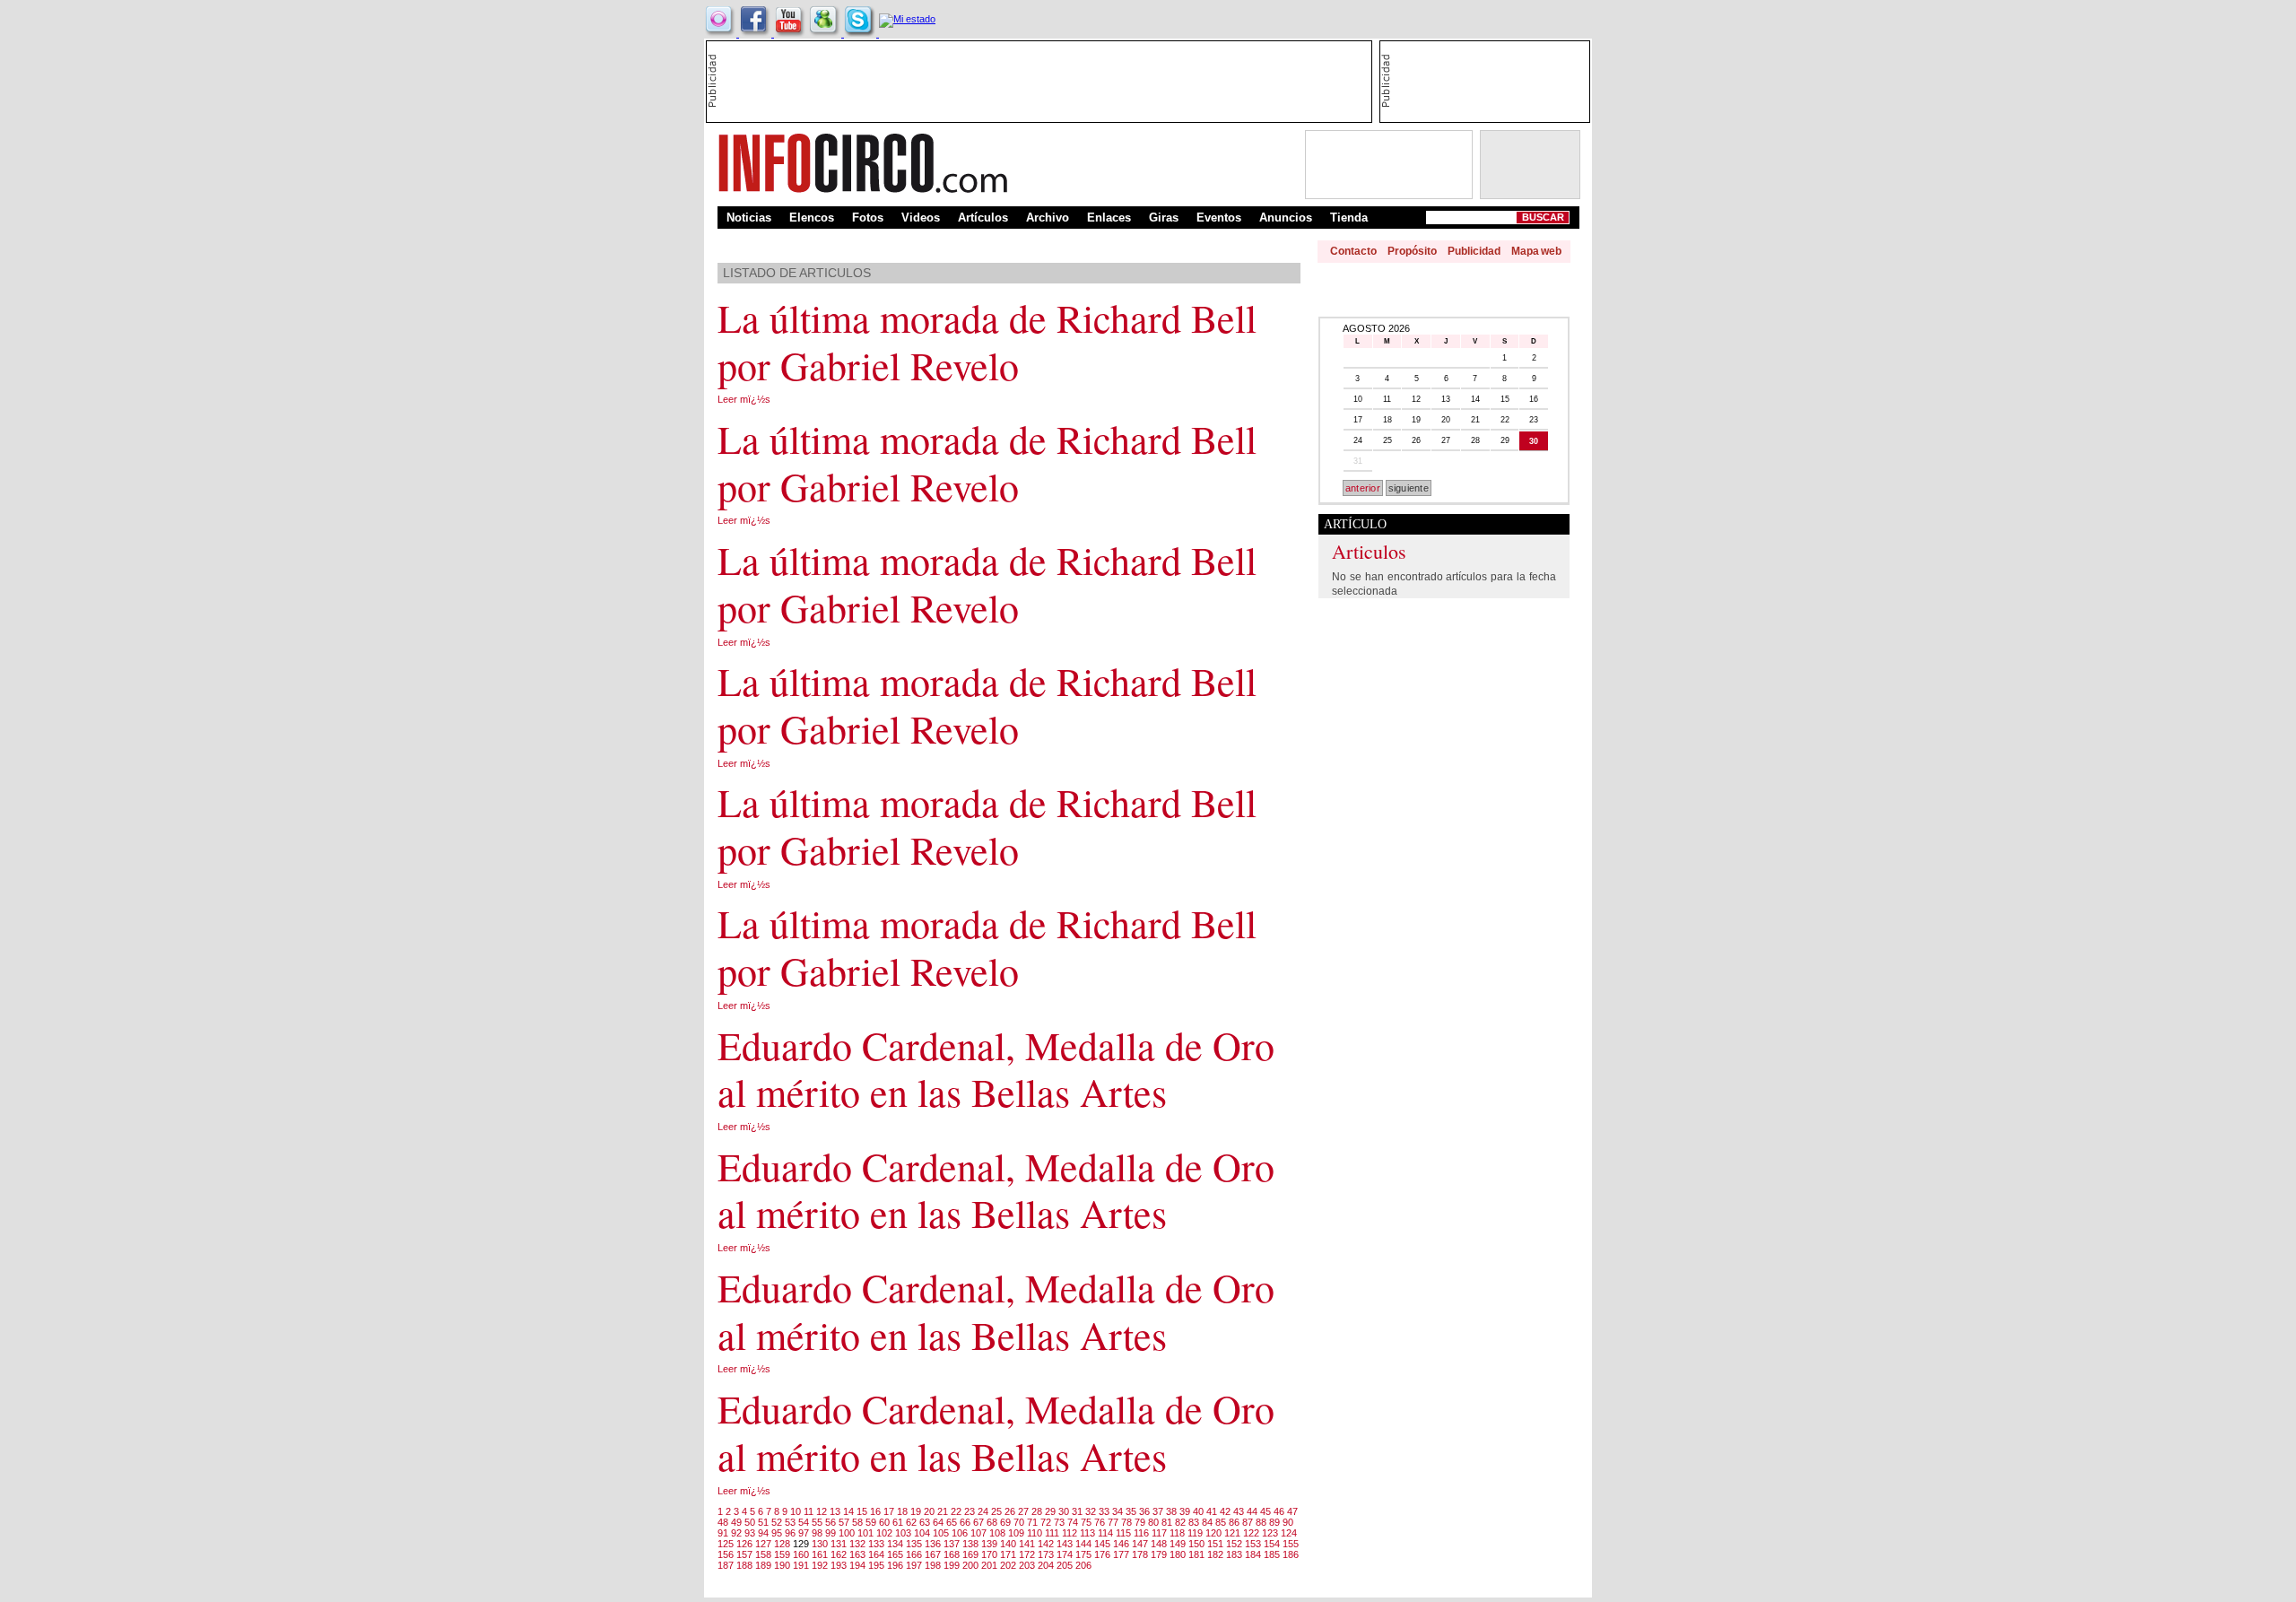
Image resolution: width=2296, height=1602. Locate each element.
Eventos (1219, 218)
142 (1047, 1544)
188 (746, 1565)
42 (1226, 1511)
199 (953, 1565)
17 (1358, 420)
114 (1107, 1533)
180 (1179, 1554)
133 (878, 1544)
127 (765, 1544)
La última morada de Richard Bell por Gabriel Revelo (987, 341)
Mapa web (1536, 251)
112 (1071, 1533)
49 (738, 1522)
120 (1215, 1533)
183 (1235, 1554)
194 (859, 1565)
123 (1271, 1533)
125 (727, 1544)
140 (1009, 1544)
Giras (1164, 218)
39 (1186, 1511)
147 (1141, 1544)
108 (999, 1533)
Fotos (868, 218)
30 (1534, 441)
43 (1240, 1511)
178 (1141, 1554)
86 (1235, 1522)
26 (1416, 440)
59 (872, 1522)
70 (1020, 1522)
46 (1280, 1511)
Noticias (749, 218)
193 (840, 1565)
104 (923, 1533)
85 (1222, 1522)
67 (980, 1522)
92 (738, 1533)
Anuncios (1286, 218)
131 (840, 1544)
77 (1114, 1522)
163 (859, 1554)
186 (1291, 1554)
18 (1387, 420)
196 (896, 1565)
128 (783, 1544)
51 (765, 1522)
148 (1160, 1544)
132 (859, 1544)
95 (778, 1533)
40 (1200, 1511)
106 (961, 1533)
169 (972, 1554)
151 (1217, 1544)
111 (1053, 1533)
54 (805, 1522)
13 (1446, 399)
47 (1292, 1511)
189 (765, 1565)
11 (1387, 399)
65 (953, 1522)
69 (1007, 1522)
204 (1047, 1565)
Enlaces (1109, 218)
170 (991, 1554)
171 (1009, 1554)
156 (727, 1554)
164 (878, 1554)
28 (1475, 440)
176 (1104, 1554)
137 (953, 1544)
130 (821, 1544)
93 (751, 1533)
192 (821, 1565)
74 (1074, 1522)
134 (896, 1544)
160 (802, 1554)
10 (1358, 399)
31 (1358, 461)
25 (1387, 440)
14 (1475, 399)
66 (966, 1522)
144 (1085, 1544)
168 (953, 1554)
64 (939, 1522)
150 (1198, 1544)
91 (724, 1533)
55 (818, 1522)
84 (1209, 1522)
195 (878, 1565)
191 (802, 1565)
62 (913, 1522)
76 (1101, 1522)
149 (1179, 1544)
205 (1066, 1565)
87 (1249, 1522)
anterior (1363, 488)
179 (1160, 1554)
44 (1253, 1511)
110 (1036, 1533)
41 (1213, 1511)
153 (1254, 1544)
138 (972, 1544)
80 (1155, 1522)
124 (1289, 1533)
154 (1273, 1544)
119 (1196, 1533)
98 (818, 1533)
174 (1066, 1554)
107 (980, 1533)
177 (1122, 1554)
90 (1288, 1522)
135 (915, 1544)
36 (1146, 1511)
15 (1505, 399)
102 (886, 1533)
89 (1276, 1522)
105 (942, 1533)
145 (1104, 1544)
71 (1034, 1522)
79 (1141, 1522)
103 (904, 1533)
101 (867, 1533)
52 (778, 1522)
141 (1028, 1544)
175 (1085, 1554)
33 (1105, 1511)
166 (915, 1554)
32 (1092, 1511)
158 (765, 1554)
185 (1273, 1554)
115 (1125, 1533)
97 (805, 1533)
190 (783, 1565)
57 (845, 1522)
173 (1047, 1554)
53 (791, 1522)
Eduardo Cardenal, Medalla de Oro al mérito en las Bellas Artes (996, 1069)
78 (1128, 1522)
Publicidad (1474, 251)
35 (1132, 1511)
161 (821, 1554)
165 (896, 1554)
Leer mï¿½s (744, 399)
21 (1475, 420)
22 (1505, 420)
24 (1358, 440)
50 (751, 1522)
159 (783, 1554)
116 (1143, 1533)
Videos (921, 218)
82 (1182, 1522)
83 (1195, 1522)
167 (934, 1554)
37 (1159, 1511)
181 (1198, 1554)
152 (1235, 1544)
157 (746, 1554)
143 (1066, 1544)
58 (859, 1522)
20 (1446, 420)
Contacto (1353, 251)
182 (1217, 1554)
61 (899, 1522)
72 (1047, 1522)
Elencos (812, 218)
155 (1291, 1544)
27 (1446, 440)
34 (1119, 1511)
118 (1178, 1533)
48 (724, 1522)
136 (934, 1544)
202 (1009, 1565)
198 (934, 1565)
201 (991, 1565)
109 (1018, 1533)
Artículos (983, 218)
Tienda (1349, 218)
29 (1505, 440)
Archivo (1048, 218)
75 (1087, 1522)
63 (926, 1522)
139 (991, 1544)
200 (972, 1565)
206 (1083, 1565)
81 (1168, 1522)
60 (886, 1522)
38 (1173, 1511)
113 (1089, 1533)
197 (915, 1565)
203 (1028, 1565)
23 (1534, 420)
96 (791, 1533)
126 (746, 1544)
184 (1254, 1554)
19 (1416, 420)
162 (840, 1554)
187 (727, 1565)
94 (765, 1533)
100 (848, 1533)
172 (1028, 1554)
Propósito (1412, 251)
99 (832, 1533)
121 (1234, 1533)
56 (832, 1522)
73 (1061, 1522)
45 (1267, 1511)
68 (993, 1522)
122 (1252, 1533)
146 (1122, 1544)
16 (1534, 399)
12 (1416, 399)
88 (1262, 1522)
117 (1161, 1533)
